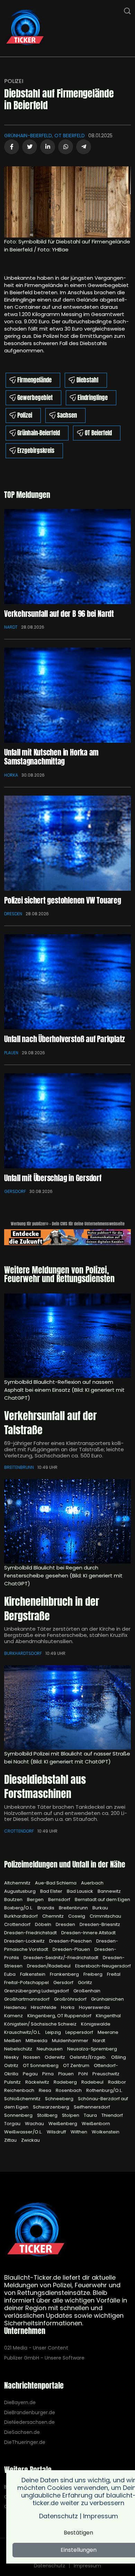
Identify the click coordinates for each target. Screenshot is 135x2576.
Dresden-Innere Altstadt (88, 1933)
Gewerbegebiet (35, 398)
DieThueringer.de (25, 2442)
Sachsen (67, 415)
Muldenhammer (71, 2041)
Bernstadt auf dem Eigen (102, 1899)
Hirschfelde (44, 2007)
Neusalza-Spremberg (92, 2049)
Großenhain (87, 1991)
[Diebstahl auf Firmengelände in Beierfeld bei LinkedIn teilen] (48, 147)
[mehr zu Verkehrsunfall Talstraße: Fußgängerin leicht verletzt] (67, 1336)
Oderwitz (55, 2057)
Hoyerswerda (94, 2007)
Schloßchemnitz (23, 2099)
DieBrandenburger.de (30, 2413)
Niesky (12, 2057)
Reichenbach (20, 2090)
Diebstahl (87, 380)
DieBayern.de (20, 2403)
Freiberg (93, 1974)
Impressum (87, 2566)
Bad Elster (52, 1891)
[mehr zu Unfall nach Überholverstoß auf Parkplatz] (67, 982)
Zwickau (30, 2140)
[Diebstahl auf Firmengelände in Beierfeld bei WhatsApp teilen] (66, 147)
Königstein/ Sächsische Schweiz (41, 2024)
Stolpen (71, 2115)
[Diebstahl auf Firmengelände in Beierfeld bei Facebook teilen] (12, 147)
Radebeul (93, 2082)
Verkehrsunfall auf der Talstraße (50, 1423)
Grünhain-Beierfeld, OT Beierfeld (44, 136)
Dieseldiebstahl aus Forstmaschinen (45, 1787)
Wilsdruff (57, 2132)
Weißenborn (96, 2124)
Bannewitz (109, 1891)
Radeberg (66, 2082)
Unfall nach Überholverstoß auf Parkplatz (64, 1039)
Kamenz (14, 2016)
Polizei (14, 81)
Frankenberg (65, 1974)
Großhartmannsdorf (27, 1999)
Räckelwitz (38, 2082)
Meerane (108, 2032)
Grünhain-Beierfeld (39, 433)
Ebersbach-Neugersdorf (103, 1966)
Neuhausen (50, 2049)
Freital (114, 1974)
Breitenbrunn (19, 1467)
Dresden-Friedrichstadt (31, 1933)
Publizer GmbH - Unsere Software (44, 2358)
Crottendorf (19, 1831)
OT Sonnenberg (41, 2065)
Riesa (46, 2090)
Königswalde (96, 2024)
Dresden (13, 914)
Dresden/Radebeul (49, 1966)
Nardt (11, 627)
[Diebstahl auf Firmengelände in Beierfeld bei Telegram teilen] (84, 147)
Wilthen (79, 2132)
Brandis (46, 1908)
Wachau (35, 2124)
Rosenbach (69, 2090)
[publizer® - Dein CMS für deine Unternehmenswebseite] (67, 1237)
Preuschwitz (106, 2074)
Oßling (119, 2057)
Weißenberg (63, 2124)
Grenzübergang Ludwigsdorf (37, 1991)
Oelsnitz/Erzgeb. (89, 2057)
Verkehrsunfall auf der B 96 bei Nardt (59, 614)
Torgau (13, 2124)
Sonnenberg (19, 2115)
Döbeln (44, 1924)
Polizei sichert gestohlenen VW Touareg (63, 900)
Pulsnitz (13, 2082)
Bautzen (14, 1899)
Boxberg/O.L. (19, 1908)
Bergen (36, 1899)
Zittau (11, 2140)
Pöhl (84, 2074)
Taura (91, 2115)
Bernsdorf (60, 1899)
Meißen (13, 2041)
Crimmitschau (105, 1916)
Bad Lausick (80, 1891)
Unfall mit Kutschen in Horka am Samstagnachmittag (51, 757)
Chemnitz (53, 1916)
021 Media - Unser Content (36, 2348)
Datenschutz (49, 2566)
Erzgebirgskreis (36, 451)
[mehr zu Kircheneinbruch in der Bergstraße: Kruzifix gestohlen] (67, 1521)
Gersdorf (15, 1191)
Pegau (31, 2074)
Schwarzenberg (52, 2107)
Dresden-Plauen (72, 1949)
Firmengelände (34, 380)
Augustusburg (20, 1891)
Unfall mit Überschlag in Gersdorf (53, 1178)
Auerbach (92, 1883)
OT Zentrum (77, 2065)
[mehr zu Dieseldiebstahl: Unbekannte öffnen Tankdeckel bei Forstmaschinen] (67, 1707)
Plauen (11, 1053)
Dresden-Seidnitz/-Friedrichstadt (61, 1958)
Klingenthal (108, 2016)
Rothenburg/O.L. (104, 2090)
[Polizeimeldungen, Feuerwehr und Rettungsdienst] (25, 28)
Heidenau (16, 2007)
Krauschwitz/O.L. (23, 2032)
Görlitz (85, 1982)
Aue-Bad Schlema (56, 1883)
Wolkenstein (106, 2132)
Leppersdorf (80, 2032)
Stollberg (48, 2115)
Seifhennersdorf (92, 2107)
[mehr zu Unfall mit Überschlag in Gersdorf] (67, 1121)
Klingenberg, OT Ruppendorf (60, 2016)
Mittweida (37, 2041)
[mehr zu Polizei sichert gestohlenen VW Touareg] (67, 843)
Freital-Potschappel (27, 1982)
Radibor (117, 2082)
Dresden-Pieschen (71, 1941)
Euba (10, 1974)
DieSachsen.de (22, 2432)
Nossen (32, 2057)
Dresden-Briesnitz (100, 1924)
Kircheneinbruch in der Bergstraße (52, 1609)
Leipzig (54, 2032)
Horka (11, 775)
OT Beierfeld (98, 433)
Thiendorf (112, 2115)
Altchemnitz (18, 1883)
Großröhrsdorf (71, 1999)
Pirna (48, 2074)
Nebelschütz (19, 2049)
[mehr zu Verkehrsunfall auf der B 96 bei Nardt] (67, 557)
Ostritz (12, 2065)
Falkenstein (33, 1974)
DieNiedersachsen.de (29, 2422)
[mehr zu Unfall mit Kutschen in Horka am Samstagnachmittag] (67, 695)
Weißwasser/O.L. (24, 2132)
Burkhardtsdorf (23, 1653)
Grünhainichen (107, 1999)
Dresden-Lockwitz (25, 1941)
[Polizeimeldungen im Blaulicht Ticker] (36, 2231)
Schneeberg (60, 2099)
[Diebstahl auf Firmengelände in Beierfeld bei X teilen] (30, 147)
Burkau (100, 1908)
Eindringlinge (93, 398)
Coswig (77, 1916)
